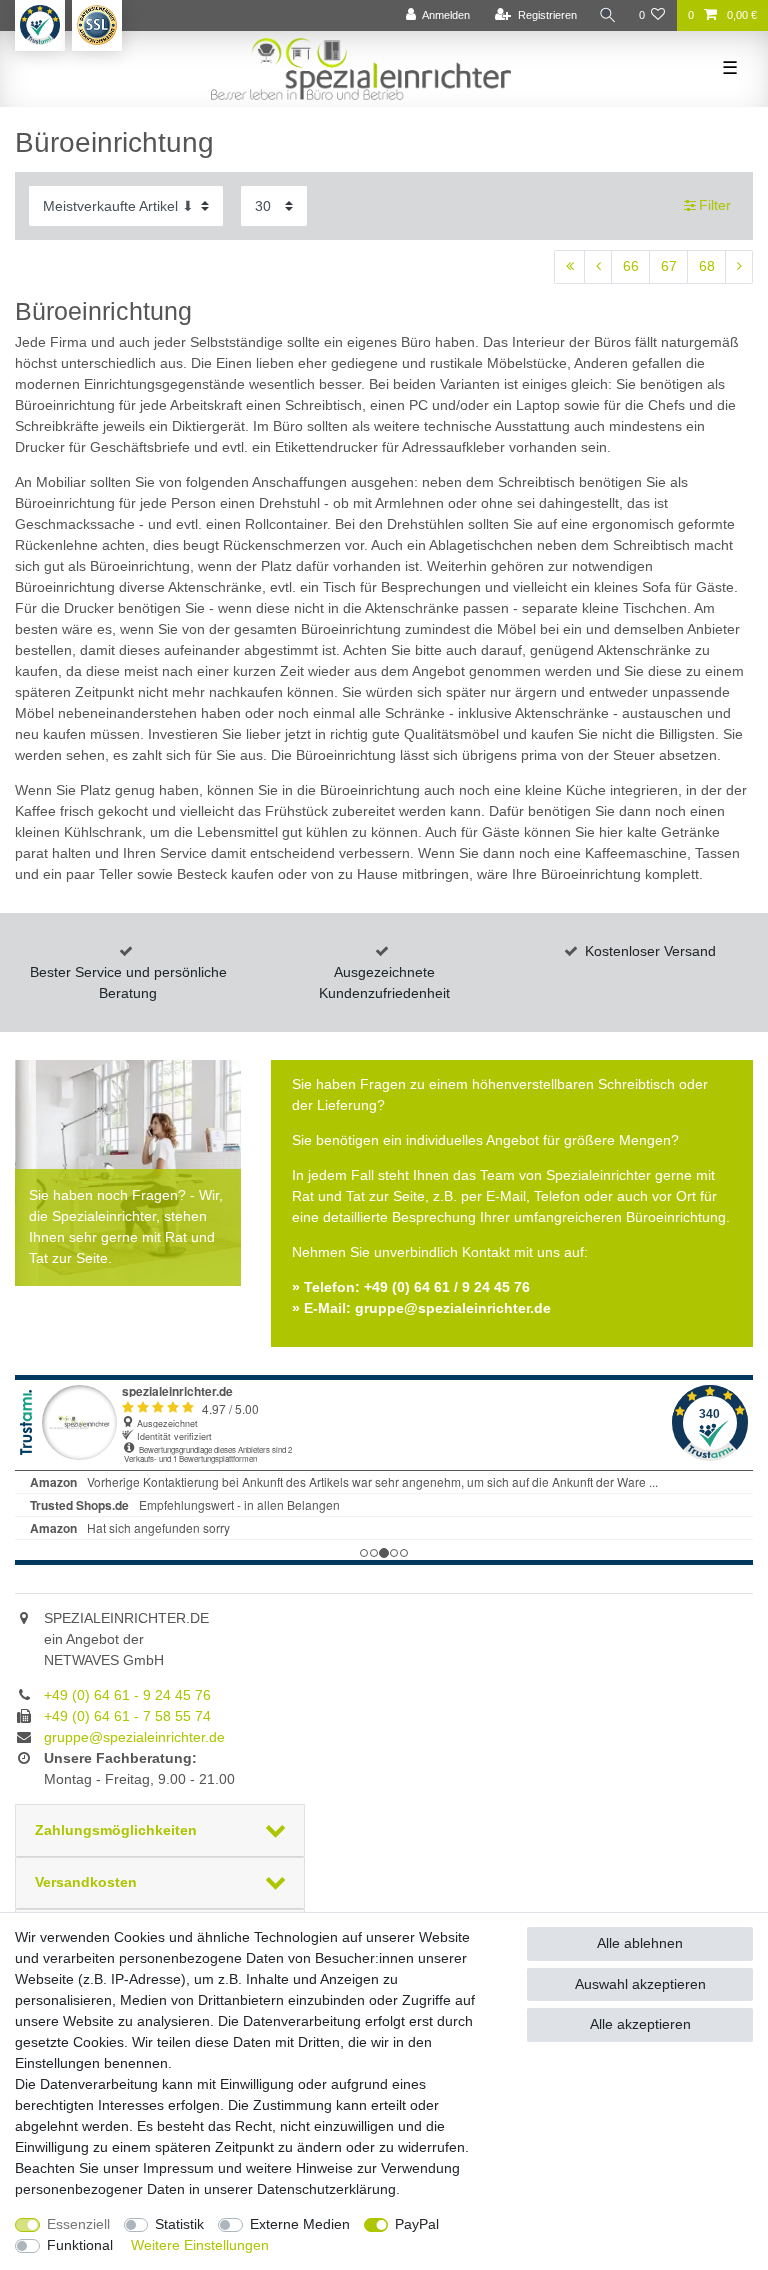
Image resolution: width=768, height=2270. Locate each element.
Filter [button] (715, 205)
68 (707, 266)
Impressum (178, 2168)
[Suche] (608, 15)
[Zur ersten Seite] (569, 267)
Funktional (80, 2245)
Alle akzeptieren (640, 2024)
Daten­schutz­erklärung (326, 2189)
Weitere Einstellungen (200, 2245)
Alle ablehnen (640, 1943)
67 (669, 266)
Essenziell (78, 2224)
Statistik (179, 2224)
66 (631, 266)
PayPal (417, 2224)
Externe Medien (300, 2224)
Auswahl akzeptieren (640, 1984)
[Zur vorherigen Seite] (598, 267)
